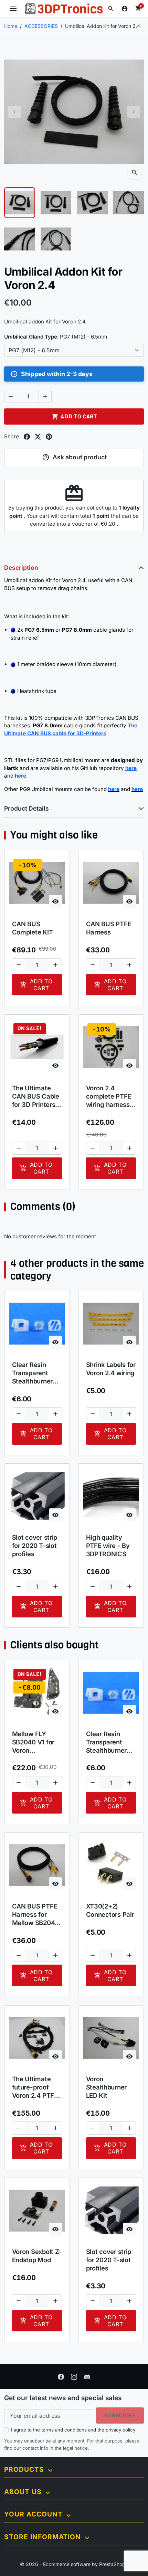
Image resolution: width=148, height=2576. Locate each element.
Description (21, 568)
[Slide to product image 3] (92, 203)
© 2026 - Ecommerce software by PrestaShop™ (74, 2564)
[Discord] (87, 2376)
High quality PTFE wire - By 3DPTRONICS (108, 1546)
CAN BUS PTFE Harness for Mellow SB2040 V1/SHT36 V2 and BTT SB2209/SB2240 (37, 1915)
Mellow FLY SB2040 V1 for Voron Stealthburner (33, 1742)
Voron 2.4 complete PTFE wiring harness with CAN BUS (109, 1097)
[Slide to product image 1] (20, 203)
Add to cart (74, 416)
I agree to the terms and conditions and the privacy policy (73, 2430)
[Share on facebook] (27, 437)
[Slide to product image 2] (56, 203)
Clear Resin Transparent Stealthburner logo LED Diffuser (32, 1373)
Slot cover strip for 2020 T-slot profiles (35, 1546)
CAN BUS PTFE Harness (109, 928)
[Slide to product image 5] (20, 239)
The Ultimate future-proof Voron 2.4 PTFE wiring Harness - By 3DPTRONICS (37, 2087)
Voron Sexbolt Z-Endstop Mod (37, 2256)
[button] (111, 9)
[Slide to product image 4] (129, 203)
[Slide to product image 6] (56, 239)
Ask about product (75, 457)
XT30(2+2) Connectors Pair (110, 1910)
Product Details (27, 808)
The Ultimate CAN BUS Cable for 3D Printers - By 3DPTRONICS (37, 1097)
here (114, 789)
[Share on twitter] (38, 437)
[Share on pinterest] (49, 437)
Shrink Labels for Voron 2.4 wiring (111, 1369)
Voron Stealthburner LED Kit (106, 2087)
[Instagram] (74, 2376)
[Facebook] (61, 2376)
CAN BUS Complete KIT (33, 928)
